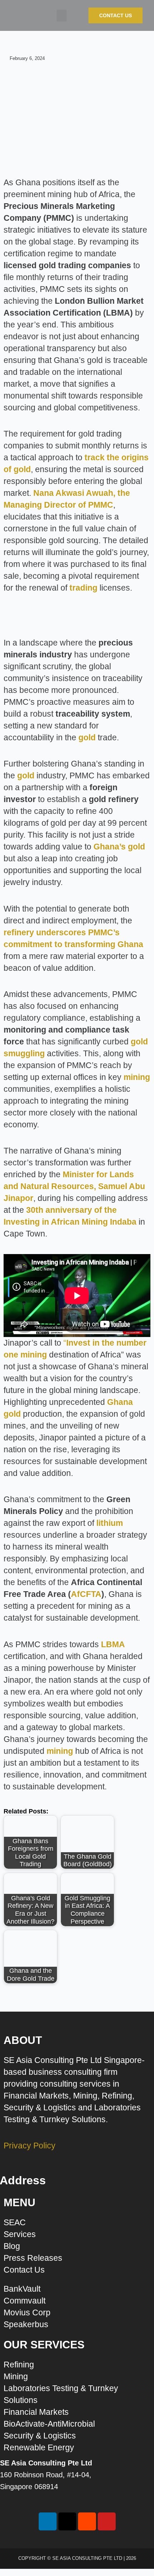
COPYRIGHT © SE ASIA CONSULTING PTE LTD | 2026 (77, 2558)
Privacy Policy (30, 2146)
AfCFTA (86, 1594)
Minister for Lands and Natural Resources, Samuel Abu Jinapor (74, 1186)
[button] (62, 16)
